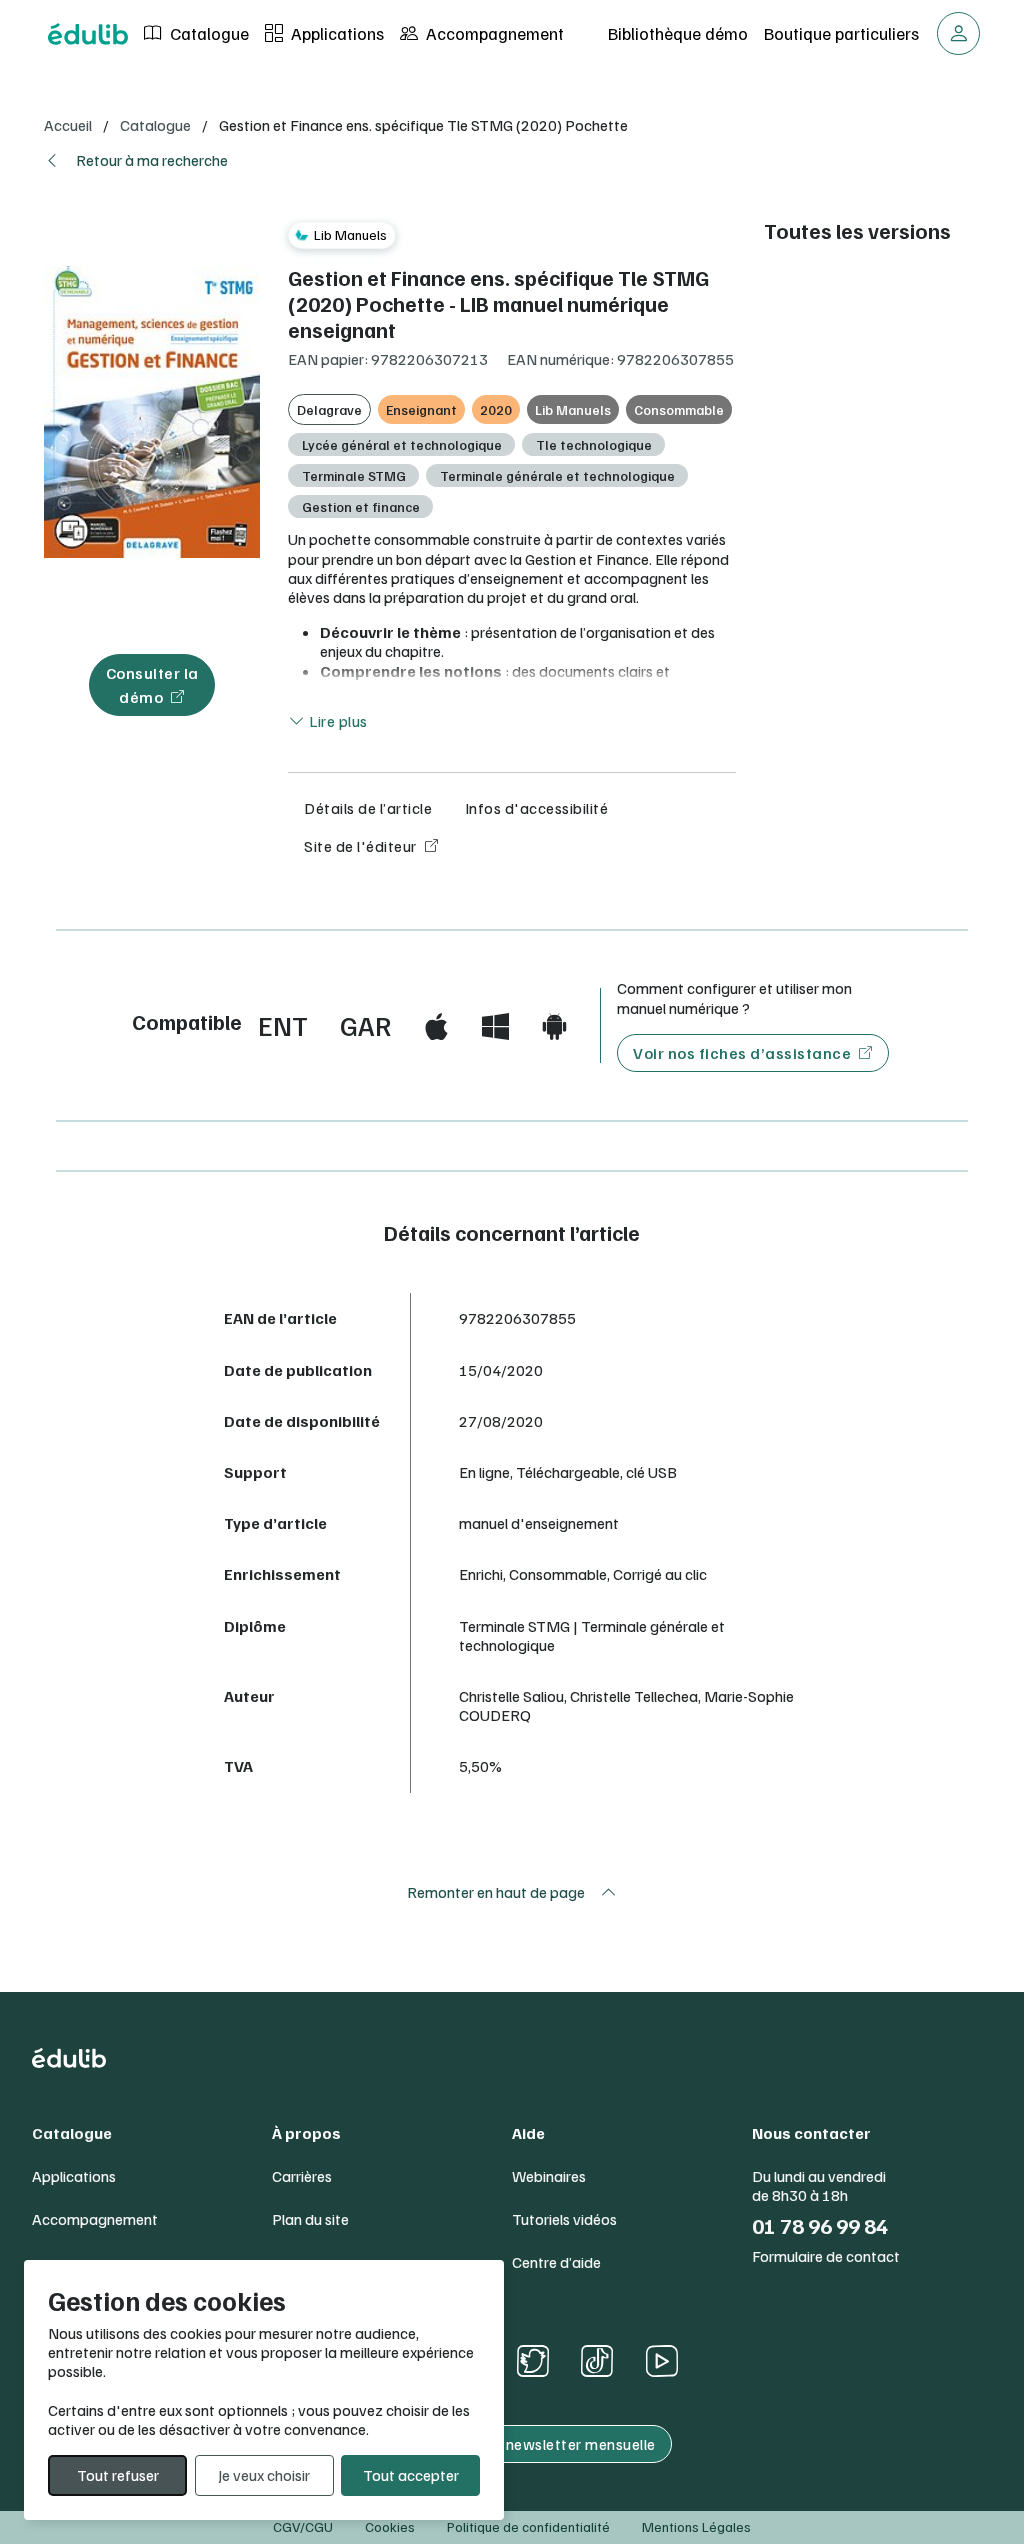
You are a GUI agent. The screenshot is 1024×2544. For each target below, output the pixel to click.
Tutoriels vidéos (564, 2219)
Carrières (302, 2176)
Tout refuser (118, 2475)
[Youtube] (661, 2361)
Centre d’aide (556, 2262)
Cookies (390, 2526)
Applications (335, 33)
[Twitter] (533, 2361)
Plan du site (310, 2219)
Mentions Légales (696, 2526)
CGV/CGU (303, 2526)
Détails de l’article (368, 808)
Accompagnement (493, 33)
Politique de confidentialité (528, 2526)
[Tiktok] (597, 2360)
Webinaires (549, 2176)
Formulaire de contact (826, 2256)
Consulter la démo (152, 685)
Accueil (68, 125)
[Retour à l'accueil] (88, 34)
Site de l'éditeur (360, 846)
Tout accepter (411, 2475)
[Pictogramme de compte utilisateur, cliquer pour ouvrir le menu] (958, 33)
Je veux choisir (264, 2475)
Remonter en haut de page (496, 1892)
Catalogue (207, 33)
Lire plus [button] (337, 721)
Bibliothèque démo (678, 33)
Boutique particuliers (841, 33)
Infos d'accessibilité (537, 808)
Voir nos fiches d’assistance (742, 1053)
